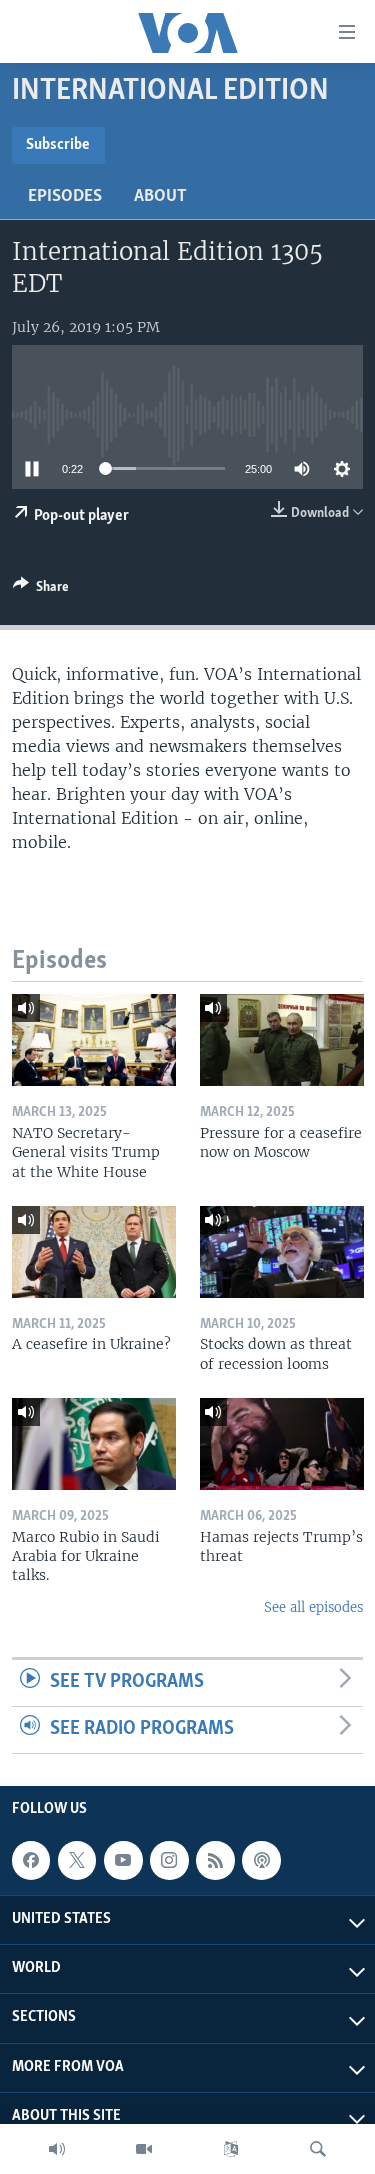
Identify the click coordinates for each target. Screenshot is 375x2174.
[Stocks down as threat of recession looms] (282, 1252)
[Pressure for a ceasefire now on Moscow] (282, 1040)
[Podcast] (261, 1860)
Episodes (65, 197)
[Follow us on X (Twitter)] (77, 1860)
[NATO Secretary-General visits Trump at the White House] (94, 1040)
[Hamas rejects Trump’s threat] (282, 1444)
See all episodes (313, 1607)
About (160, 197)
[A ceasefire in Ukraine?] (94, 1252)
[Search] (318, 2149)
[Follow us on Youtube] (123, 1860)
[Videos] (144, 2149)
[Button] (41, 590)
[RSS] (215, 1860)
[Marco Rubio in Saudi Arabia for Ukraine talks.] (94, 1444)
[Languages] (231, 2149)
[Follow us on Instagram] (169, 1860)
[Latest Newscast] (57, 2149)
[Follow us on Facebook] (31, 1860)
